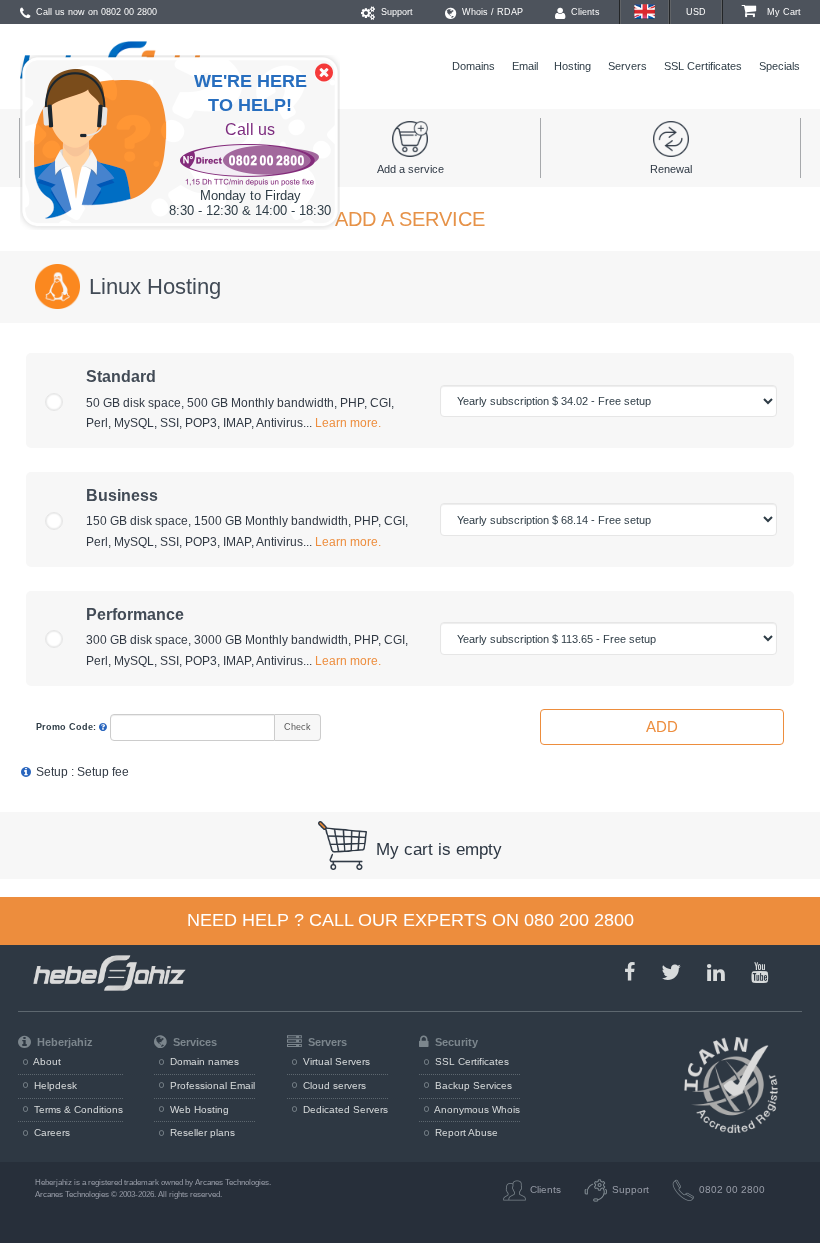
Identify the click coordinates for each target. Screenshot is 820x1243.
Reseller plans (201, 1132)
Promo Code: (67, 727)
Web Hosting (198, 1109)
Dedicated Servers (344, 1109)
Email (525, 66)
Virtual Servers (335, 1061)
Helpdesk (54, 1085)
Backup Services (472, 1085)
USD (696, 12)
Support (395, 12)
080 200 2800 (579, 920)
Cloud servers (333, 1085)
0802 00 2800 (129, 12)
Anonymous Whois (476, 1109)
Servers (627, 66)
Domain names (203, 1061)
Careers (50, 1132)
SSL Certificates (703, 66)
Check (297, 727)
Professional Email (211, 1085)
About (46, 1061)
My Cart (782, 12)
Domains (473, 66)
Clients (584, 12)
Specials (779, 66)
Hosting (572, 66)
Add (662, 726)
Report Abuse (465, 1132)
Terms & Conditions (77, 1109)
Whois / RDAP (491, 12)
